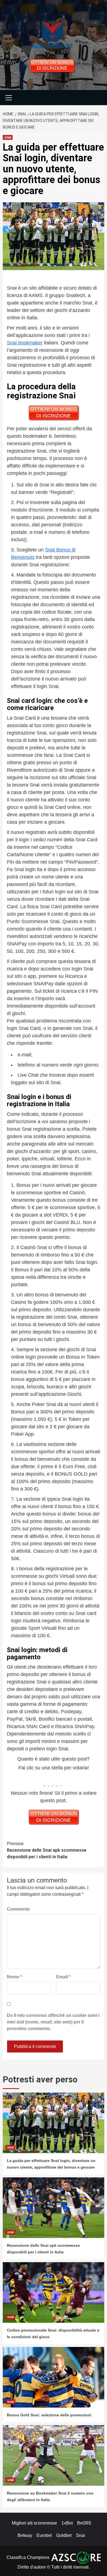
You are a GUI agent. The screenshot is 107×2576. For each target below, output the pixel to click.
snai (8, 137)
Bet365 (84, 2523)
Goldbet (64, 2535)
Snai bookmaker (25, 343)
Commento (18, 1909)
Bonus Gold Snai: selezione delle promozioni (49, 2415)
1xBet (67, 2523)
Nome (14, 1977)
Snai (81, 2535)
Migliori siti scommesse (34, 2523)
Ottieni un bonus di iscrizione (52, 65)
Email (63, 1977)
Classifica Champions (28, 2557)
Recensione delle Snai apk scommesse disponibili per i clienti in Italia (47, 1850)
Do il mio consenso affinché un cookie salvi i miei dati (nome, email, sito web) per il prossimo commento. (53, 2022)
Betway (25, 2535)
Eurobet (44, 2535)
